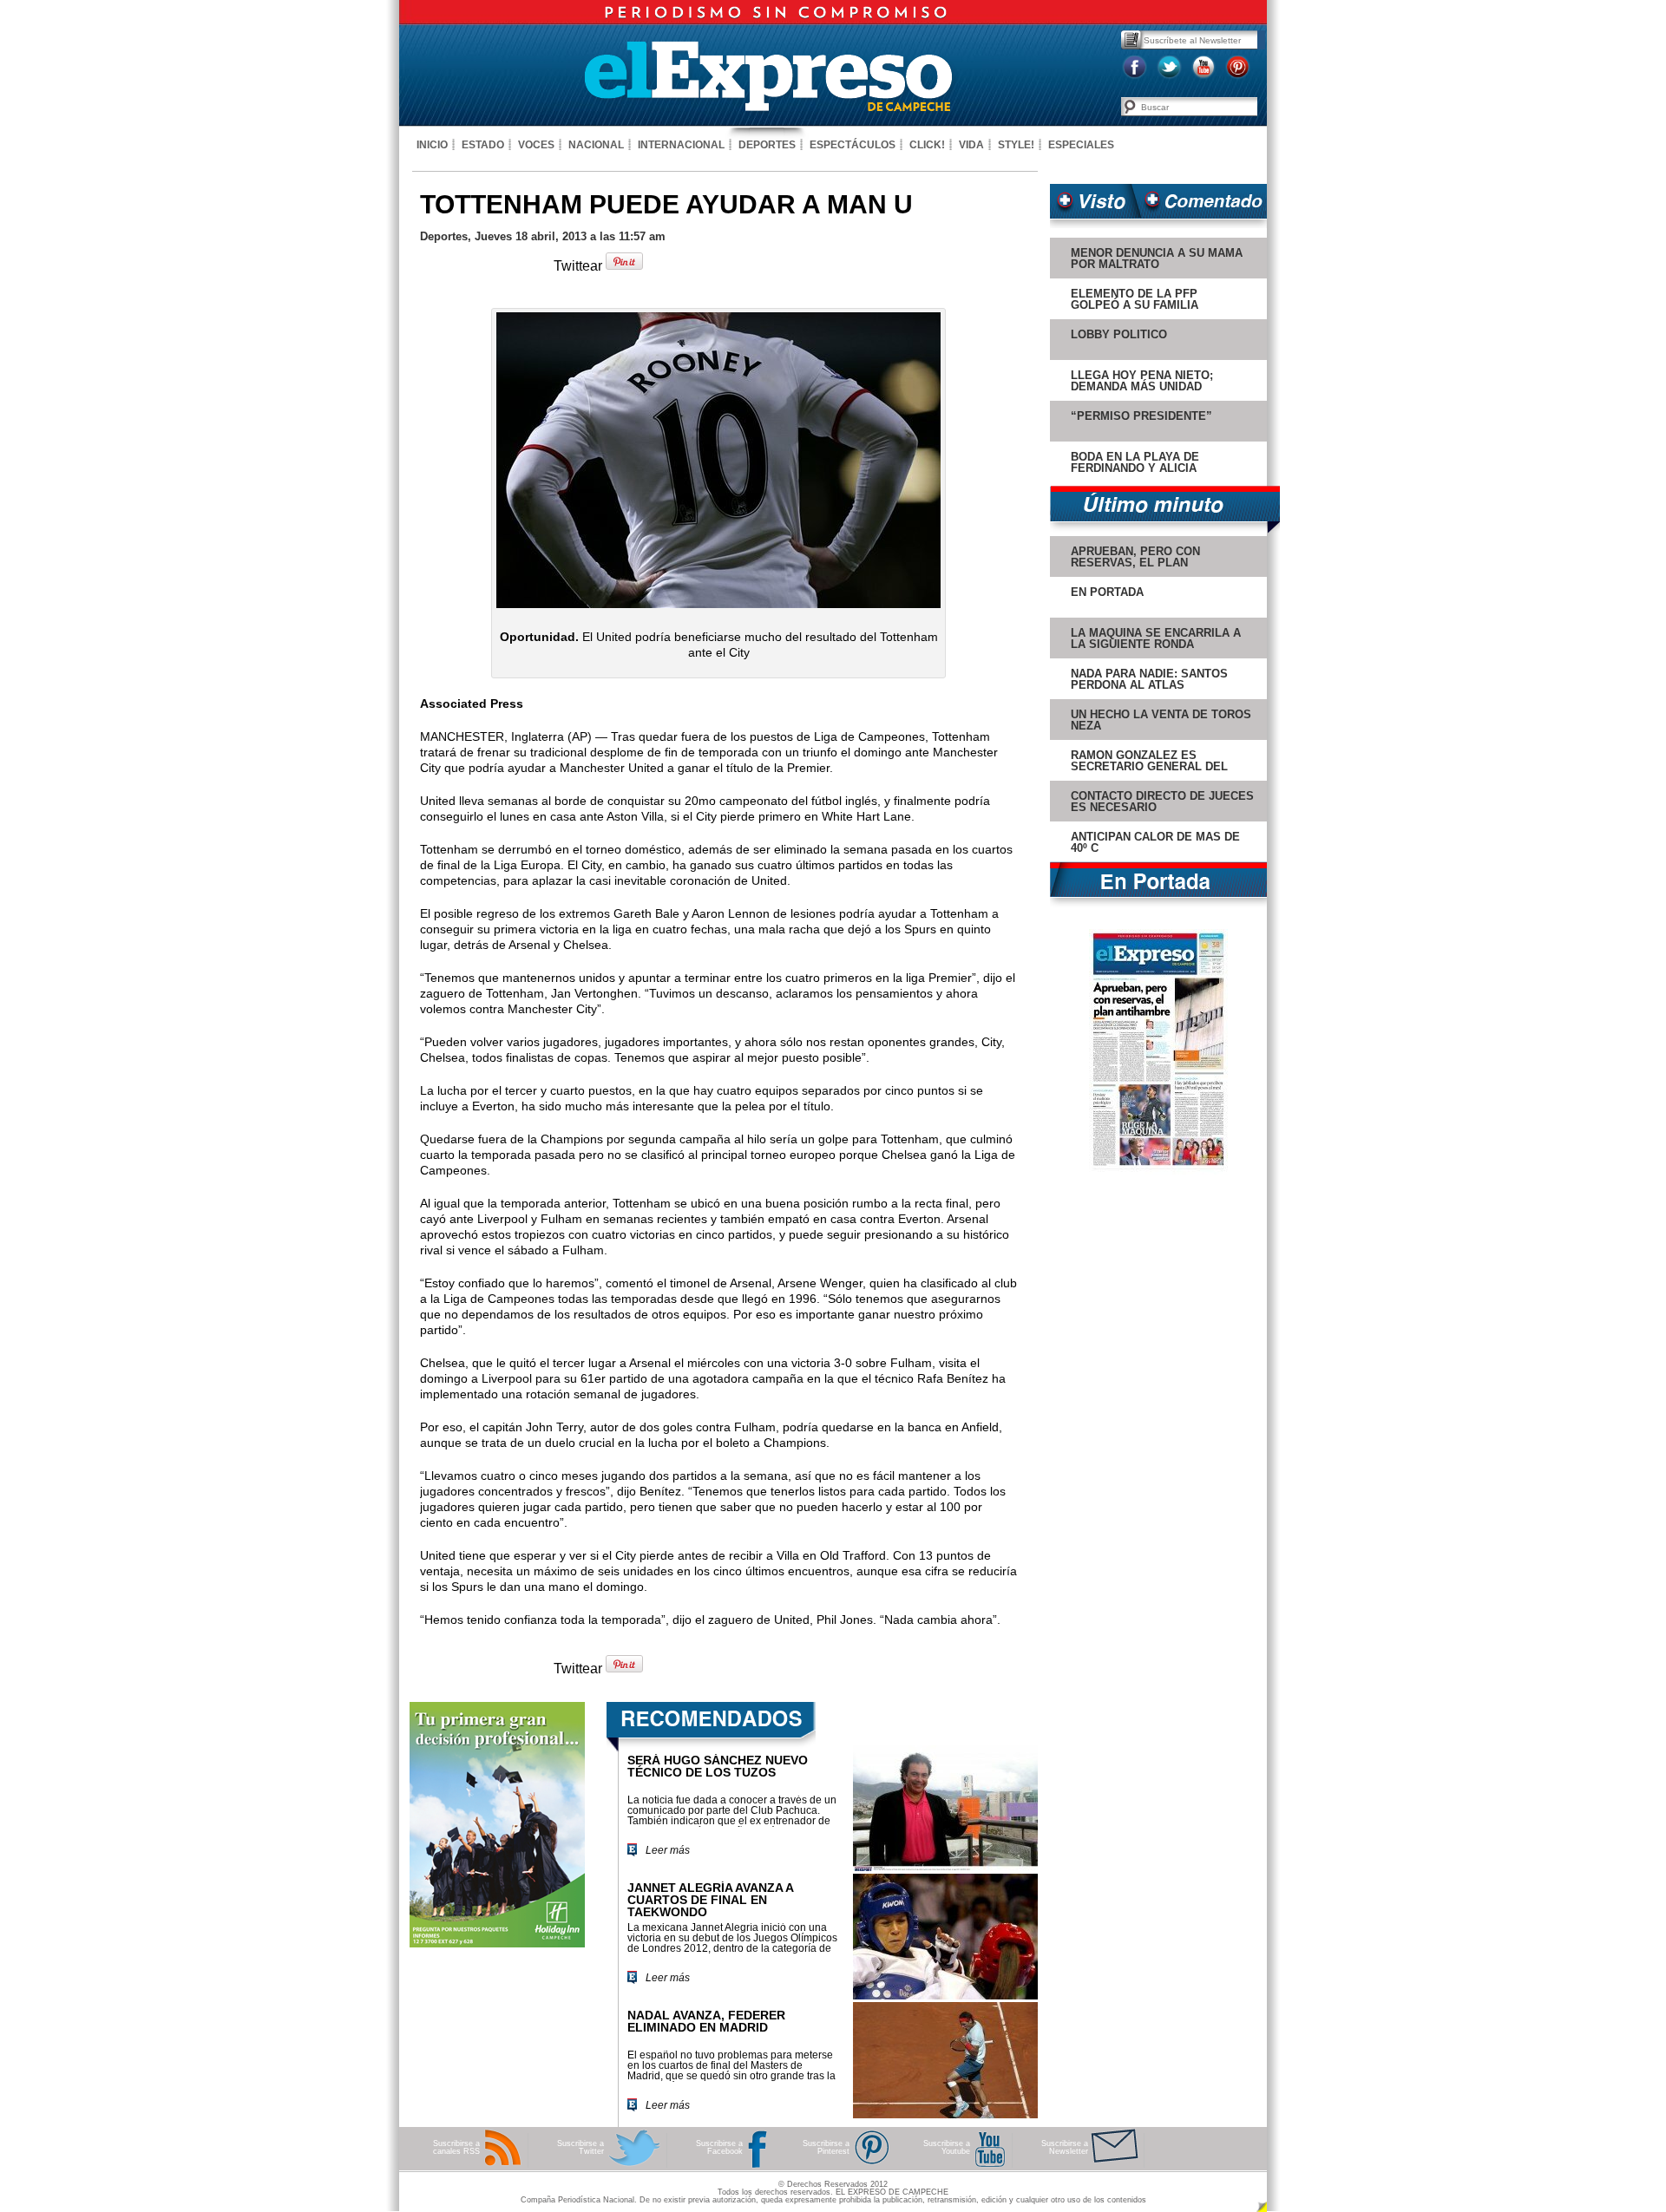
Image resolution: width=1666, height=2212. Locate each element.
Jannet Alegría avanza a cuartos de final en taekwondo (710, 1900)
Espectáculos (853, 145)
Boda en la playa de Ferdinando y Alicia (1135, 462)
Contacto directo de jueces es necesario (1162, 802)
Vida (971, 145)
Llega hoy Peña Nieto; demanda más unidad (1142, 381)
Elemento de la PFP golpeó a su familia (1135, 299)
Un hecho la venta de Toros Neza (1161, 720)
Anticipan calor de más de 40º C (1155, 842)
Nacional (596, 145)
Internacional (681, 145)
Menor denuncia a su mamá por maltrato (1157, 259)
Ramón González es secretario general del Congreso (1149, 766)
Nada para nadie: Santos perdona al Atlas (1149, 679)
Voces (536, 145)
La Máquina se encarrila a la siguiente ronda (1156, 638)
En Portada (1107, 592)
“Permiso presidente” (1141, 416)
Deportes (767, 145)
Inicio (432, 145)
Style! (1016, 145)
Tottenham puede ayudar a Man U (666, 204)
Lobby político (1119, 334)
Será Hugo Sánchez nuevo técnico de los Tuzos (718, 1766)
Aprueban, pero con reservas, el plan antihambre (1135, 563)
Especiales (1081, 145)
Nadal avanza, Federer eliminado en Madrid (706, 2021)
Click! (927, 145)
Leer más (668, 1850)
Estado (483, 145)
